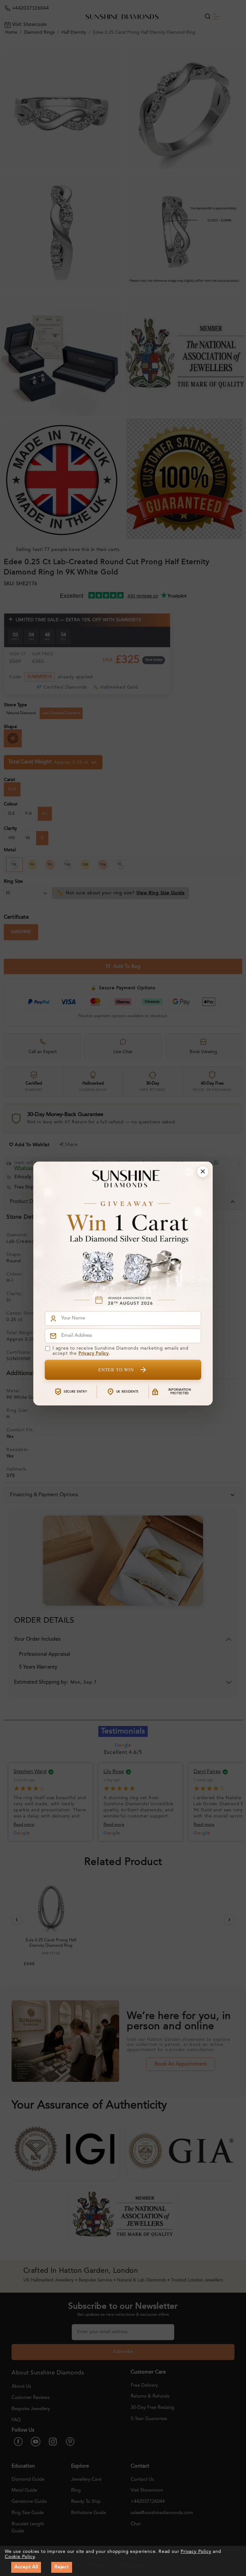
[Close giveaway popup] (203, 1172)
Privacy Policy (94, 1353)
